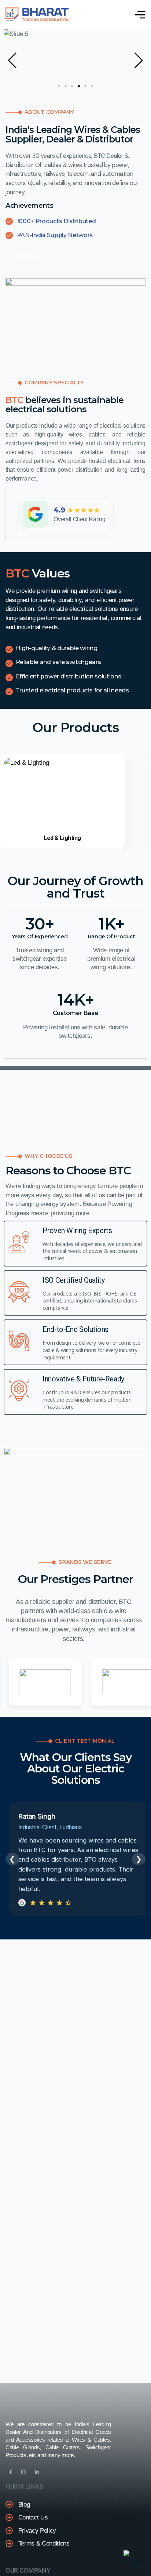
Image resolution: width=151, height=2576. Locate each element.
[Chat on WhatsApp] (133, 2558)
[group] (62, 801)
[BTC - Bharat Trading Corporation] (37, 15)
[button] (12, 61)
